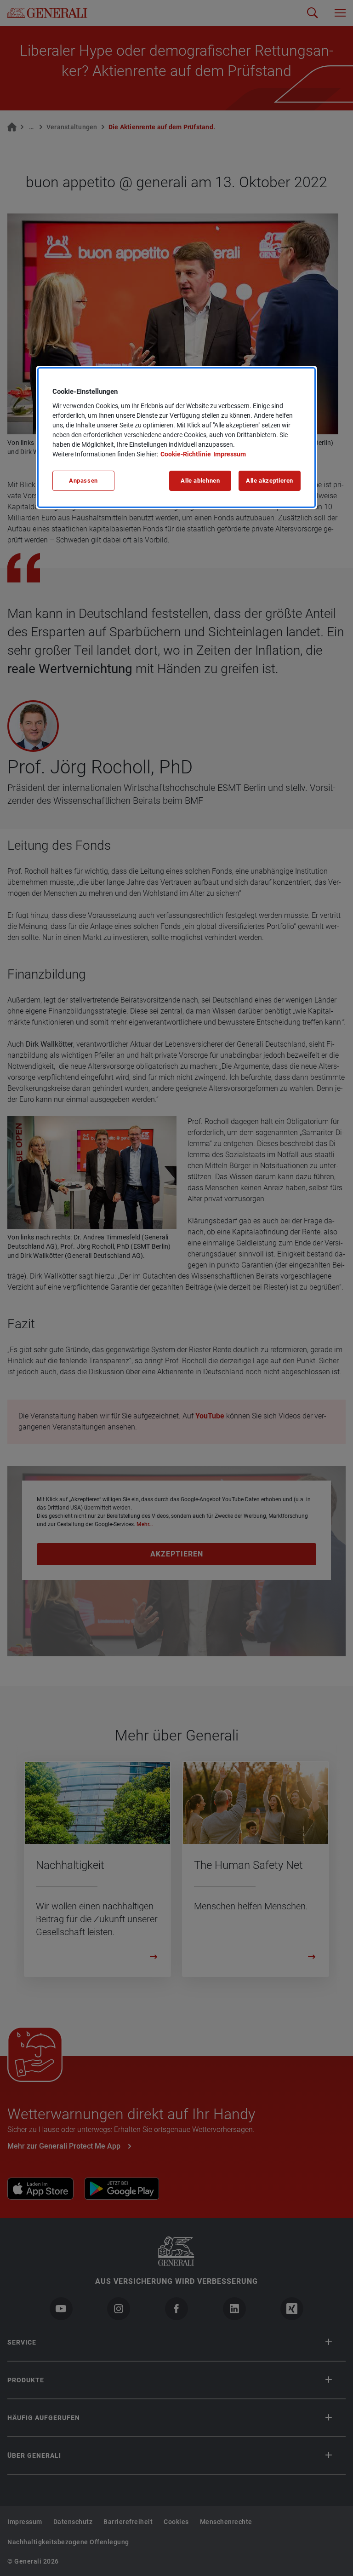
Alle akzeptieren (270, 481)
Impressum (230, 454)
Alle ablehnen (200, 481)
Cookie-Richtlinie (186, 454)
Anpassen (83, 481)
